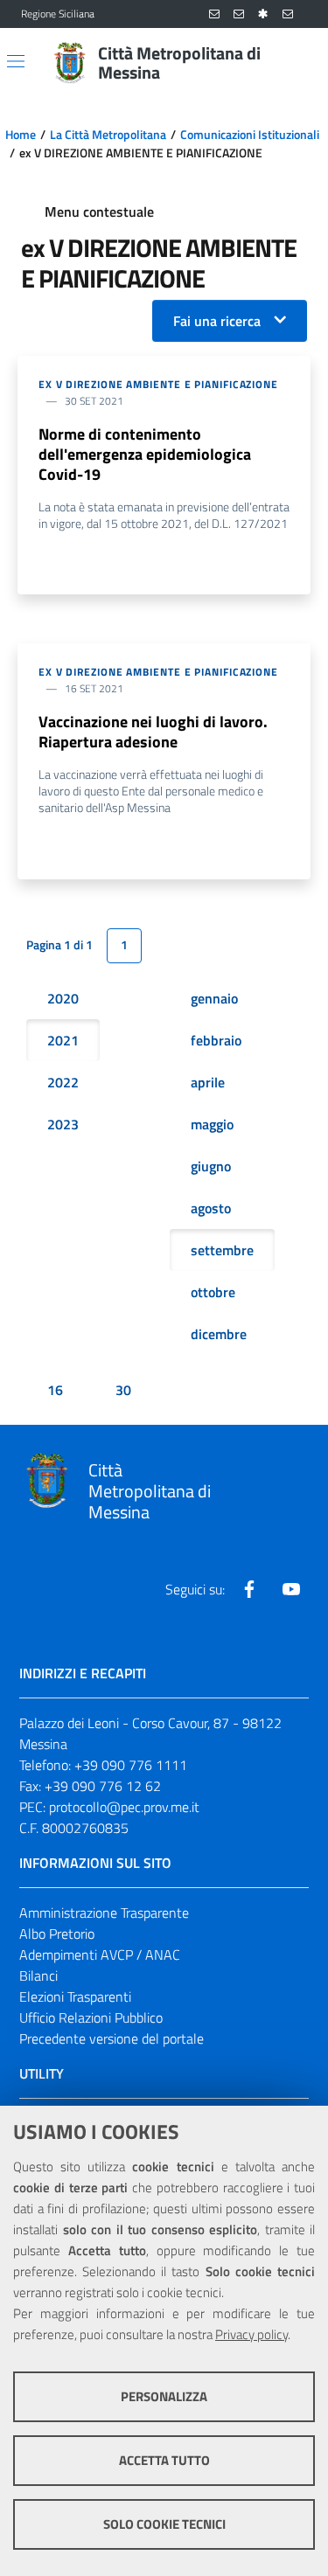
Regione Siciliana (58, 14)
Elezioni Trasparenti (75, 1996)
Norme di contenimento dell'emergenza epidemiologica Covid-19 (145, 454)
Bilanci (38, 1975)
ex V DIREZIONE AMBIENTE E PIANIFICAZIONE (158, 384)
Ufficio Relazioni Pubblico (91, 2017)
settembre (222, 1250)
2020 (63, 998)
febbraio (216, 1040)
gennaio (214, 998)
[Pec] (288, 14)
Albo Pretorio (57, 1934)
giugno (211, 1166)
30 (123, 1390)
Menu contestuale (99, 212)
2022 (63, 1082)
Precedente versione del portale (112, 2038)
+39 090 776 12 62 (103, 1786)
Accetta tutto (164, 2460)
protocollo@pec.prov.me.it (124, 1807)
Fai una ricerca (217, 321)
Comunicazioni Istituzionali (250, 135)
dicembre (219, 1334)
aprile (208, 1082)
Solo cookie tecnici (164, 2524)
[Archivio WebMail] (239, 14)
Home (21, 135)
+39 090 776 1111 (131, 1765)
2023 (63, 1124)
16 (55, 1390)
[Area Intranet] (263, 14)
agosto (211, 1208)
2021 (63, 1040)
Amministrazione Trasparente (104, 1913)
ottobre (213, 1292)
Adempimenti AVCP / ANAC (100, 1955)
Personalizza (164, 2396)
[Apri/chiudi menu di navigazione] (16, 61)
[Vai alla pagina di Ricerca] (297, 63)
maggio (212, 1124)
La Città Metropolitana (108, 135)
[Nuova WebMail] (214, 14)
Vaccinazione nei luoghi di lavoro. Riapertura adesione (153, 732)
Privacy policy (251, 2334)
